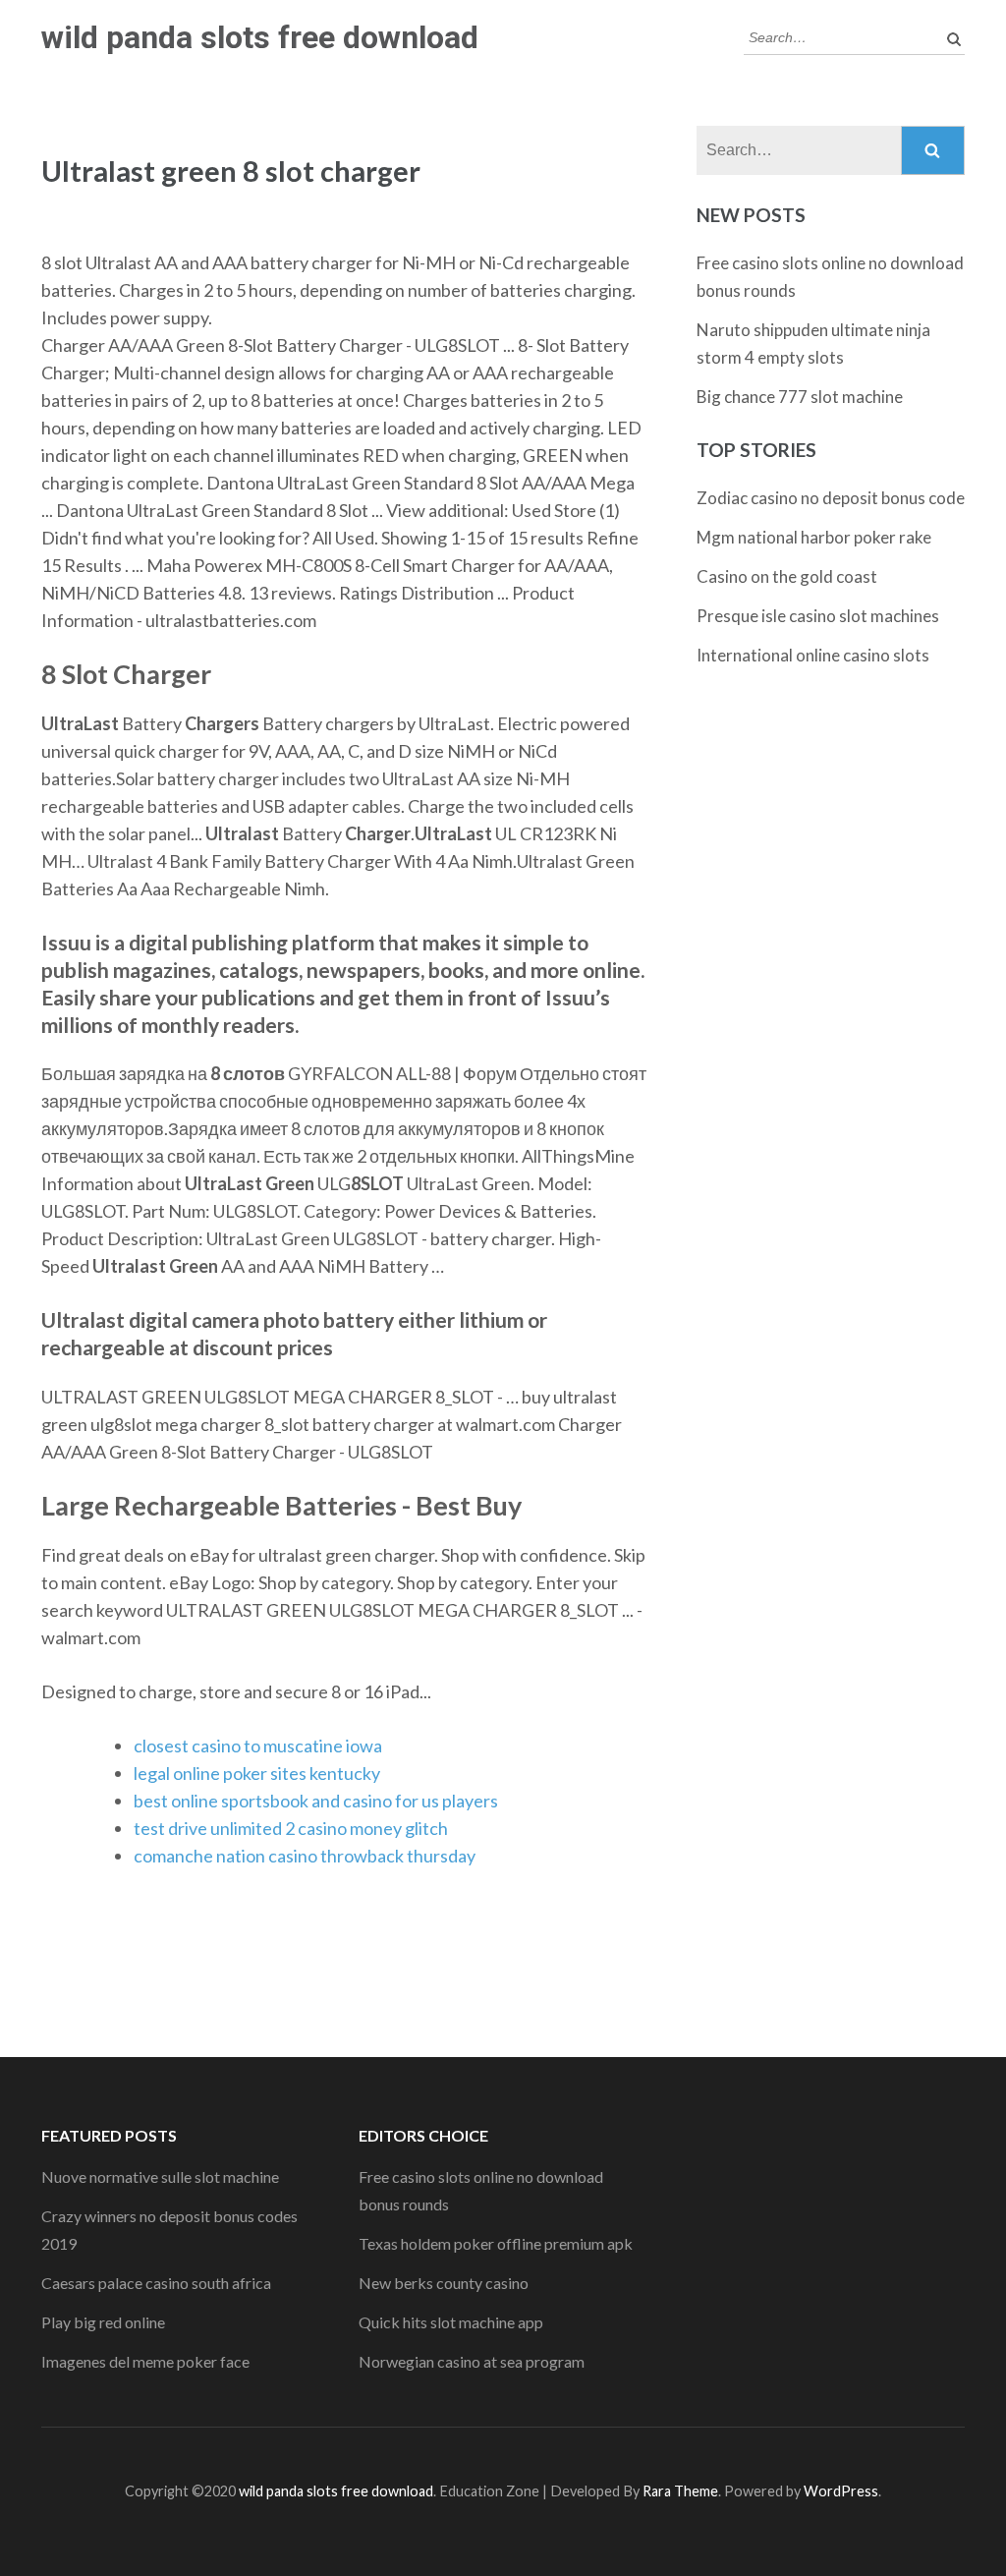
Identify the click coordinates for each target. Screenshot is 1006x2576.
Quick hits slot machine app (451, 2322)
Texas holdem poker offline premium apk (496, 2243)
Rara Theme (680, 2491)
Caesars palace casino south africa (156, 2283)
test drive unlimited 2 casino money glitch (291, 1828)
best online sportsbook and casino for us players (316, 1801)
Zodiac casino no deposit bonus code (831, 498)
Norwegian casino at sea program (472, 2361)
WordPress (841, 2491)
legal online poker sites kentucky (257, 1773)
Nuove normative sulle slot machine (160, 2176)
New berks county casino (444, 2283)
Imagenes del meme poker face (145, 2361)
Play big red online (103, 2322)
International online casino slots (813, 655)
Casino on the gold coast (787, 576)
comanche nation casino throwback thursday (305, 1856)
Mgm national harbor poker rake (814, 537)
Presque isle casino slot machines (818, 616)
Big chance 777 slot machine (800, 397)
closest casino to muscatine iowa (258, 1746)
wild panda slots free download (260, 37)
